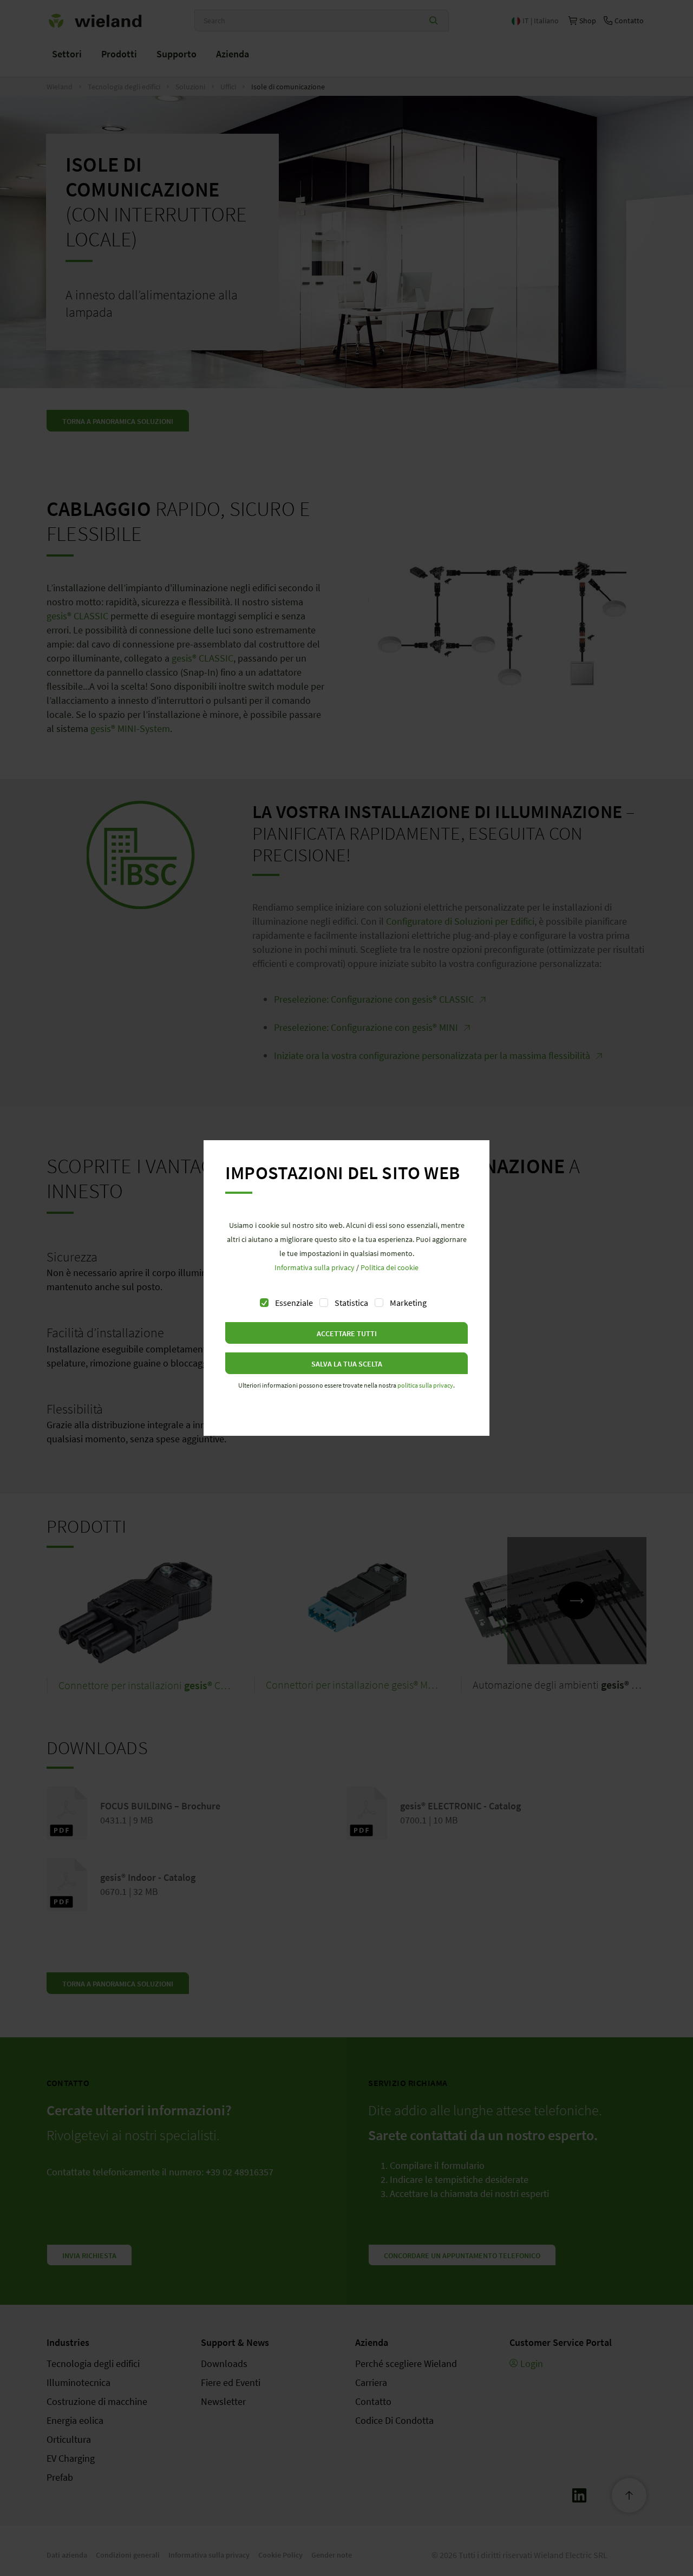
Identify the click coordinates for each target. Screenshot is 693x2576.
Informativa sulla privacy (315, 1267)
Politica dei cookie (390, 1267)
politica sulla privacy (425, 1385)
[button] (346, 1333)
